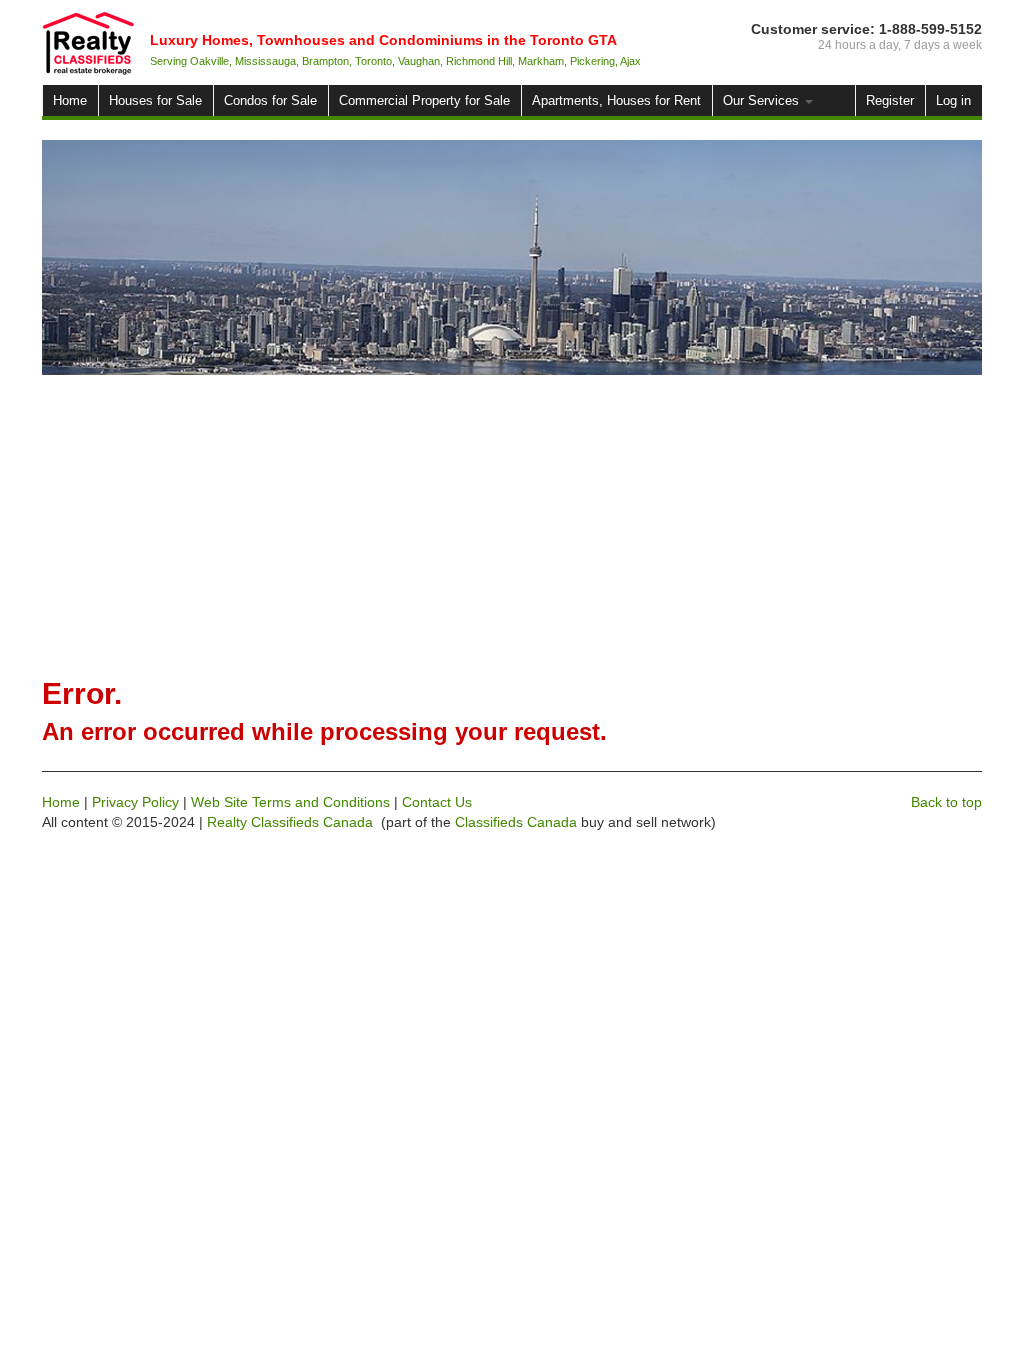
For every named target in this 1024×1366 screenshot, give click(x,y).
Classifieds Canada (516, 822)
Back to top (946, 802)
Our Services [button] (763, 100)
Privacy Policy (135, 802)
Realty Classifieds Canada (290, 822)
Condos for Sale (270, 100)
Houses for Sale (155, 100)
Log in (953, 100)
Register (890, 100)
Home (70, 100)
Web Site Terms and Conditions (290, 802)
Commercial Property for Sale (424, 100)
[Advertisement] (512, 525)
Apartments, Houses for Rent (616, 100)
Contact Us (437, 802)
